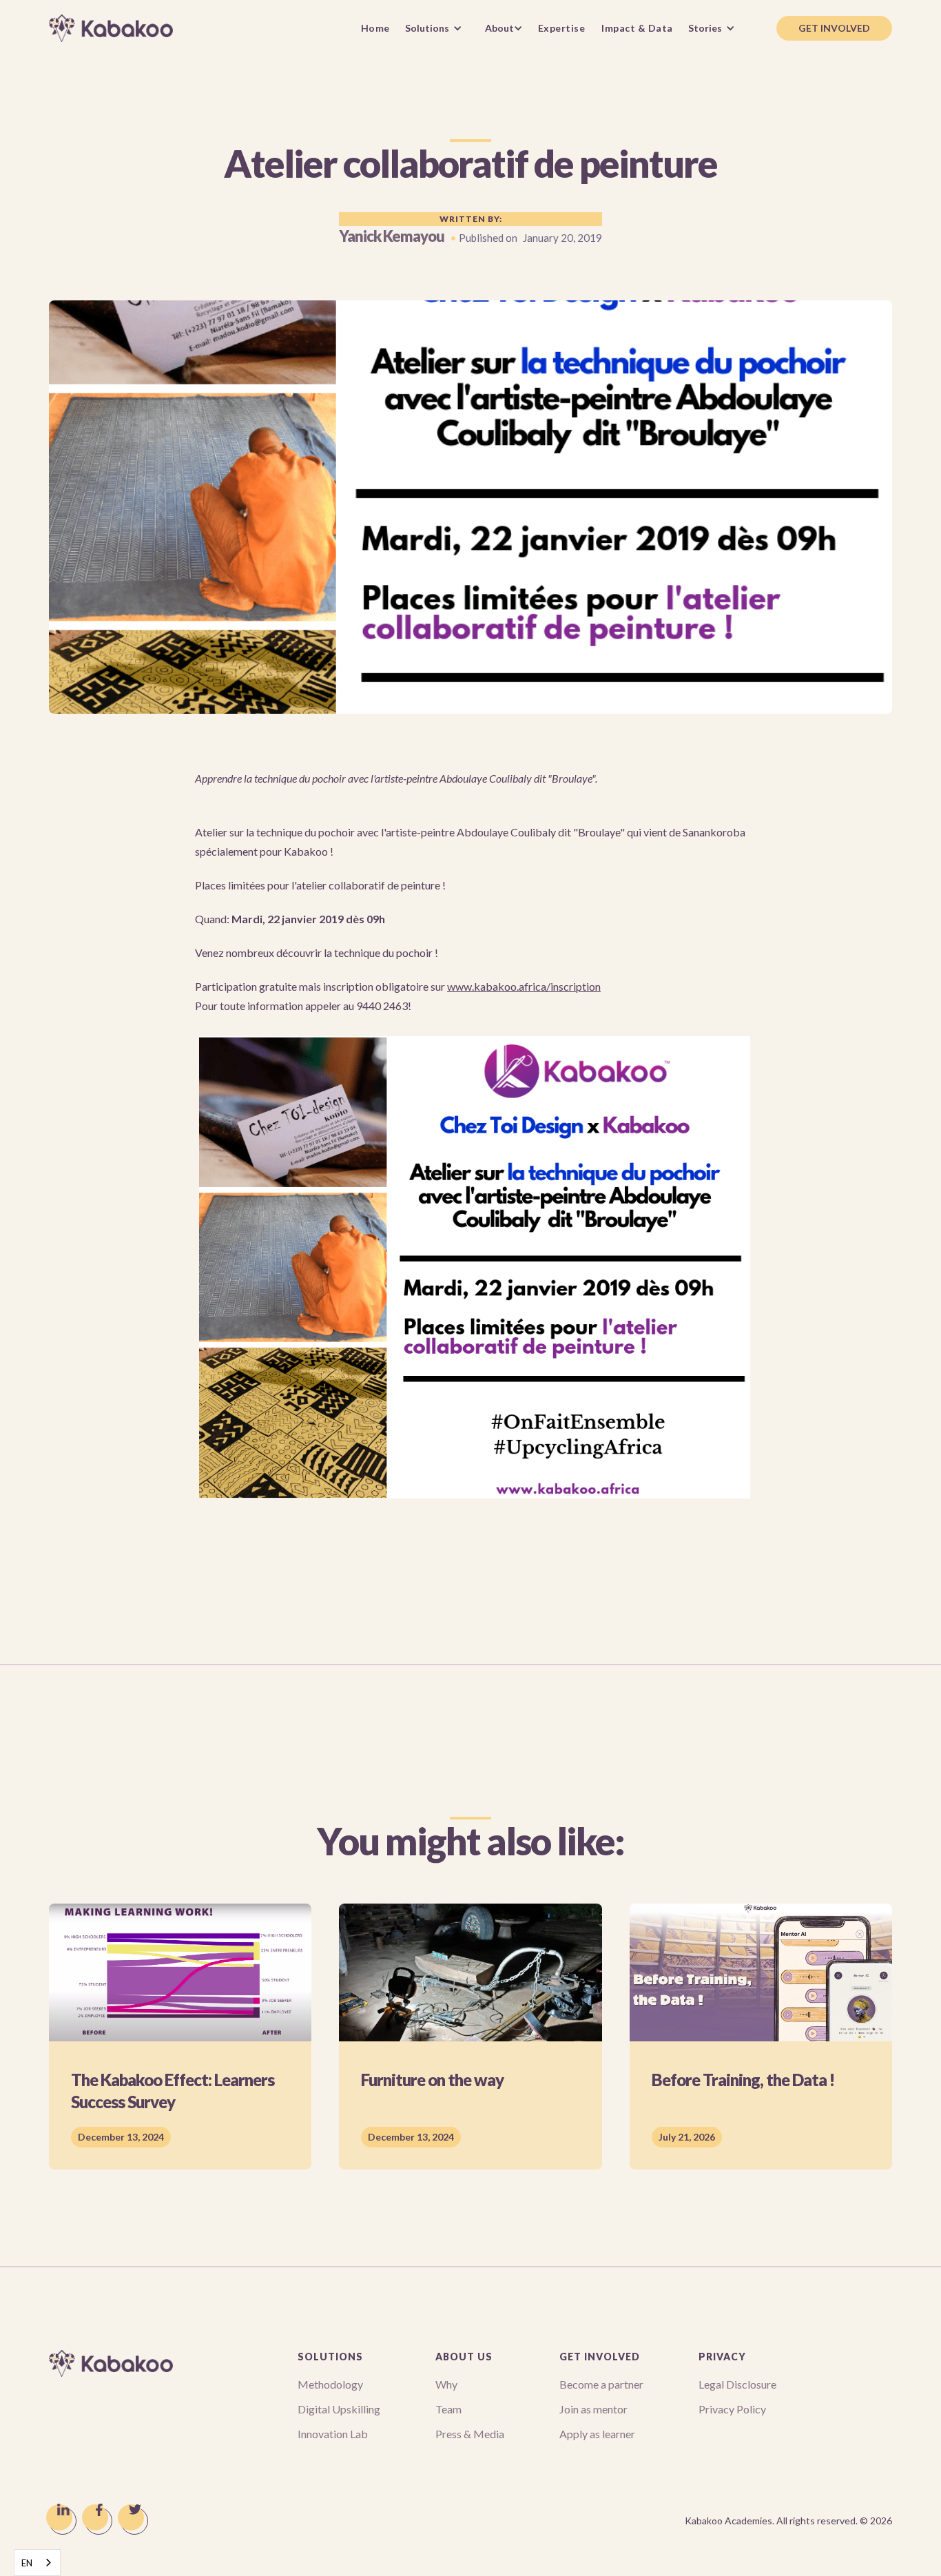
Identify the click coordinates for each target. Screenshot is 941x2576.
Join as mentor (593, 2409)
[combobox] (37, 2563)
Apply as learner (597, 2434)
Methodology (330, 2384)
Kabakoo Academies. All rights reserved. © (788, 2521)
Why (446, 2384)
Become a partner (601, 2384)
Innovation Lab (333, 2434)
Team (448, 2409)
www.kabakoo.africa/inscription (524, 986)
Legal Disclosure (737, 2384)
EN (27, 2563)
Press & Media (470, 2434)
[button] (437, 28)
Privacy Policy (732, 2409)
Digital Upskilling (339, 2409)
